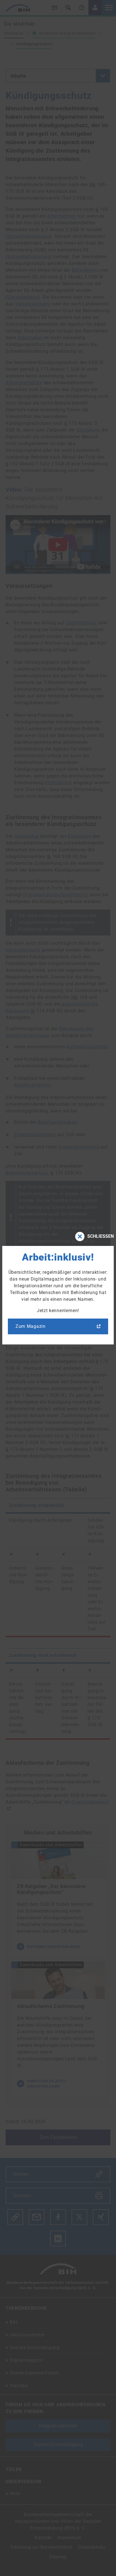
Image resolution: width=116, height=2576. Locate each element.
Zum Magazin (31, 1326)
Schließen (101, 1236)
